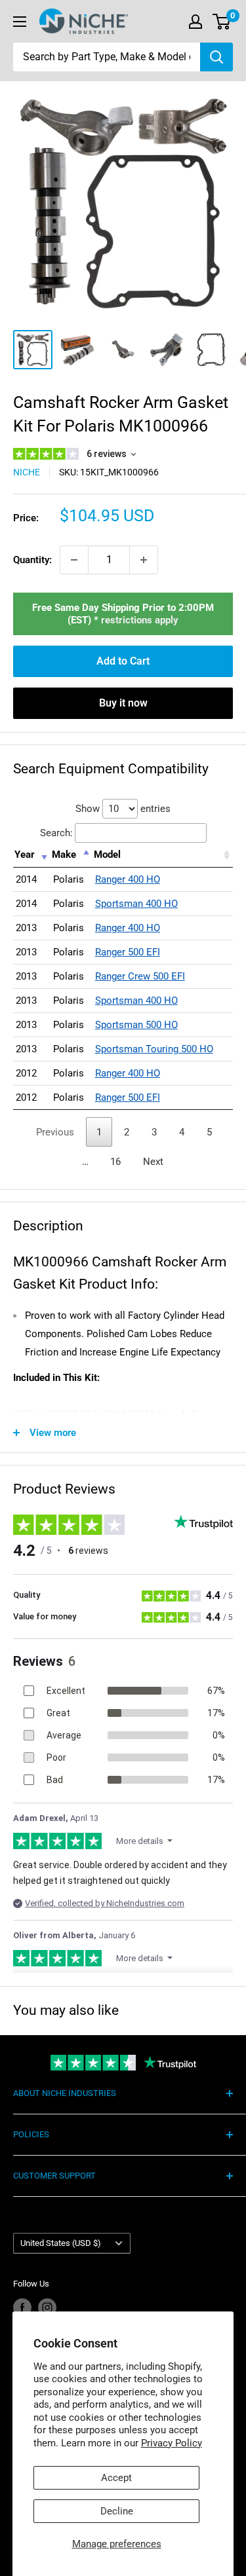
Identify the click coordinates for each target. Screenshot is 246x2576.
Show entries (123, 809)
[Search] (216, 57)
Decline (117, 2511)
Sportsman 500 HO (136, 1025)
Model (107, 855)
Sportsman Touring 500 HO (154, 1049)
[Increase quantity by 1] (144, 560)
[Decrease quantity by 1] (74, 560)
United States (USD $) (61, 2243)
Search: (56, 833)
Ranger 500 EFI (128, 952)
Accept (116, 2478)
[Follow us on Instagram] (47, 2308)
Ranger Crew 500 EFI (140, 976)
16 (115, 1162)
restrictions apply (140, 620)
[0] (222, 22)
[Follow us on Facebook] (22, 2308)
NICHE (27, 472)
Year (25, 855)
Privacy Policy (172, 2443)
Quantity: (32, 560)
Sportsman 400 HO (136, 904)
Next (153, 1162)
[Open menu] (20, 22)
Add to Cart (123, 661)
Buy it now (123, 703)
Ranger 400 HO (128, 879)
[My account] (195, 22)
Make (64, 855)
